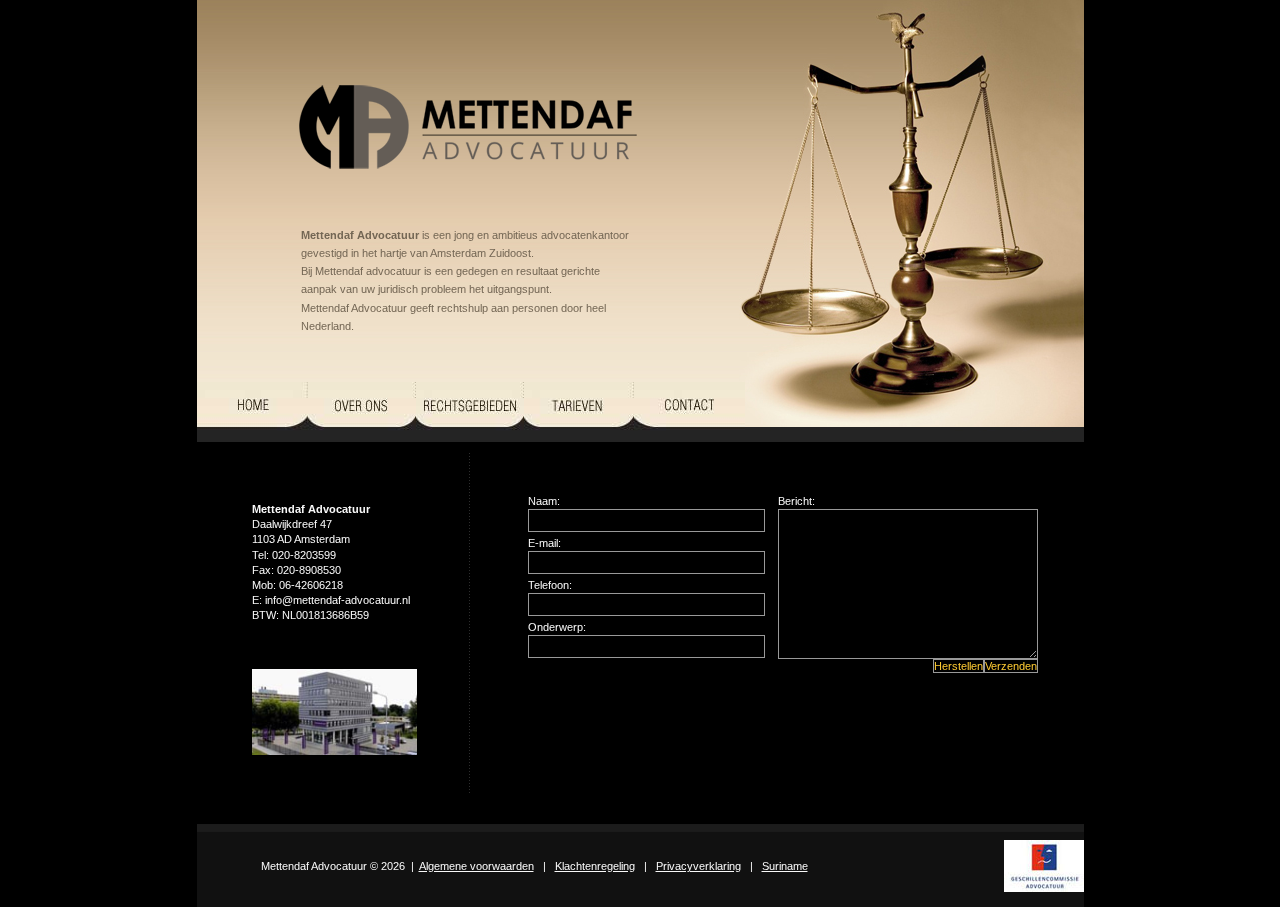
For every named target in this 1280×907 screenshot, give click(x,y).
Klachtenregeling (595, 866)
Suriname (785, 866)
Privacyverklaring (698, 866)
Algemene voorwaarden (476, 866)
